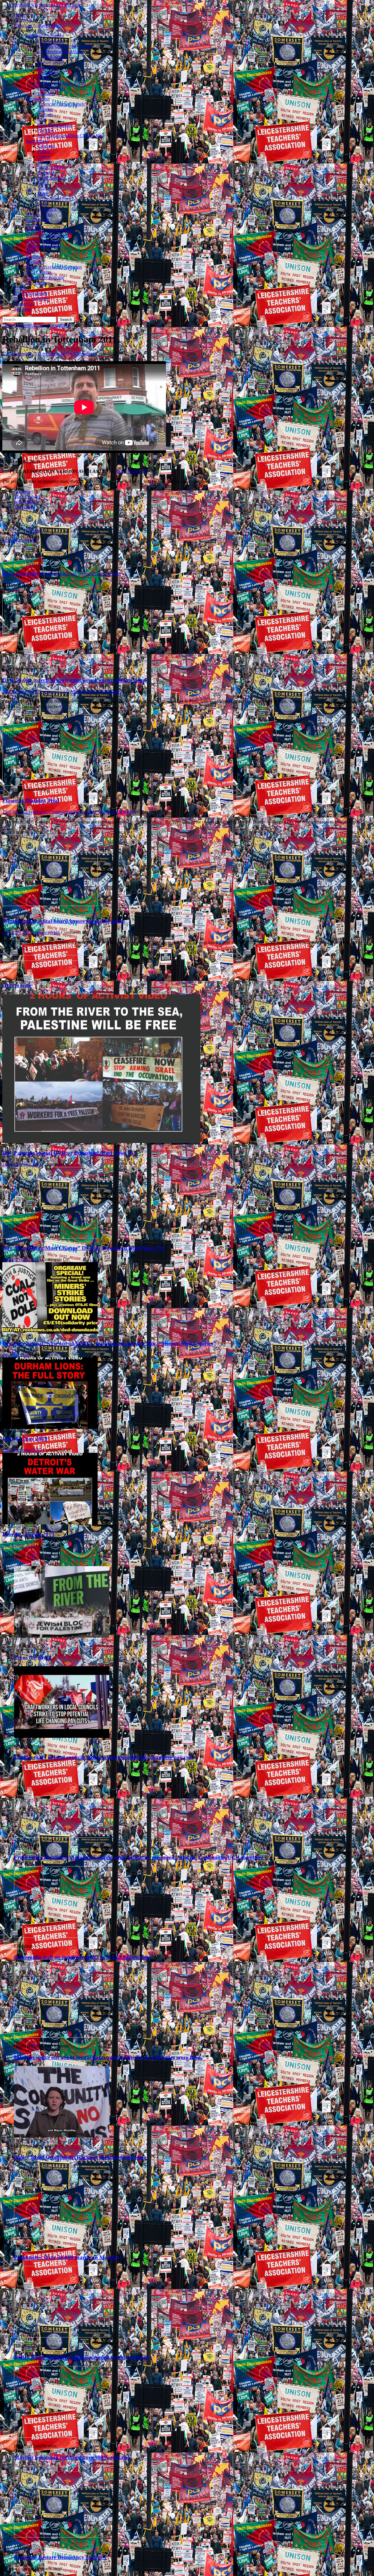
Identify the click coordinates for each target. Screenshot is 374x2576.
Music (43, 193)
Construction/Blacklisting (61, 52)
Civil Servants (50, 41)
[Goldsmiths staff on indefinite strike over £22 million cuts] (62, 1936)
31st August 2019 (19, 1545)
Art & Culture (39, 188)
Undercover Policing (45, 278)
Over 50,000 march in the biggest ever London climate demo (75, 680)
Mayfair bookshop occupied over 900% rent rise (72, 2457)
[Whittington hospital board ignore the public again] (50, 904)
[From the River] (62, 1636)
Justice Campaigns (43, 241)
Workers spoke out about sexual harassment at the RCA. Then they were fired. (108, 2057)
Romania (46, 172)
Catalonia (46, 146)
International (37, 141)
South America (51, 178)
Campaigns (24, 325)
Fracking (46, 130)
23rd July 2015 (16, 812)
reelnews (51, 354)
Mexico (44, 162)
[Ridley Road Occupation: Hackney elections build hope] (62, 2136)
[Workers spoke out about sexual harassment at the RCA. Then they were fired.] (62, 2036)
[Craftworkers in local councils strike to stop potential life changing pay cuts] (62, 1736)
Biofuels (45, 115)
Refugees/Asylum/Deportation (54, 267)
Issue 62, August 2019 (28, 1534)
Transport (46, 94)
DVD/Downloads (31, 293)
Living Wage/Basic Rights (62, 83)
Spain (43, 183)
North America (51, 167)
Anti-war (34, 225)
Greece (44, 157)
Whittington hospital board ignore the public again (64, 921)
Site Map (22, 309)
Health (44, 78)
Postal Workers (51, 88)
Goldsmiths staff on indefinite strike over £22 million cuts (82, 1957)
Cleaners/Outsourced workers (65, 46)
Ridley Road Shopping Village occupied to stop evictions (81, 2357)
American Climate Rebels (38, 25)
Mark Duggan (27, 496)
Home (20, 15)
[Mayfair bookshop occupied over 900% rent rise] (62, 2436)
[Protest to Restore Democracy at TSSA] (62, 2536)
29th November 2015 (22, 692)
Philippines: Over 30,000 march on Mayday (67, 2257)
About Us (23, 20)
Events (20, 288)
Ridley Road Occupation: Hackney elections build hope (80, 2157)
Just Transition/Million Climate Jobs (70, 136)
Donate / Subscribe (32, 299)
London (21, 491)
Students (34, 262)
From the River (32, 1657)
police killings (27, 502)
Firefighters (48, 73)
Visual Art (47, 209)
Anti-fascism (37, 220)
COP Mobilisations (55, 125)
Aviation (45, 109)
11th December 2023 (22, 1164)
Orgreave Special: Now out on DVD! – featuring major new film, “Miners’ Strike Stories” (109, 1343)
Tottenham (24, 507)
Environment (38, 99)
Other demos (38, 283)
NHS (31, 251)
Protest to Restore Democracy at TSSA (60, 2557)
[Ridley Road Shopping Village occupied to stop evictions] (62, 2336)
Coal (42, 120)
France (44, 151)
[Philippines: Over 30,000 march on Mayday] (62, 2236)
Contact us (24, 304)
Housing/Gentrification (47, 235)
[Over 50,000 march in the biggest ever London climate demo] (50, 663)
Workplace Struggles (45, 36)
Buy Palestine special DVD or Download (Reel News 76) (69, 1153)
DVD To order (17, 986)
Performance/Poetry (56, 199)
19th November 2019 (22, 1450)
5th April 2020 (16, 1355)
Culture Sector (51, 62)
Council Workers (53, 57)
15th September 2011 (22, 354)
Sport (42, 204)
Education (47, 67)
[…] (66, 707)
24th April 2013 (17, 932)
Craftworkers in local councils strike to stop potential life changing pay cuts (104, 1757)
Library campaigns (43, 246)
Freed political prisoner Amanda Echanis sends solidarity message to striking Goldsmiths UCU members (138, 1857)
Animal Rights (39, 214)
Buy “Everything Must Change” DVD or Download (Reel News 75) (83, 1248)
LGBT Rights (39, 272)
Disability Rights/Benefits (49, 230)
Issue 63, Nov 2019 (25, 1439)
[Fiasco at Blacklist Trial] (50, 784)
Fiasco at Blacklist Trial (31, 800)
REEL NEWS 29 (131, 471)
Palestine (34, 256)
